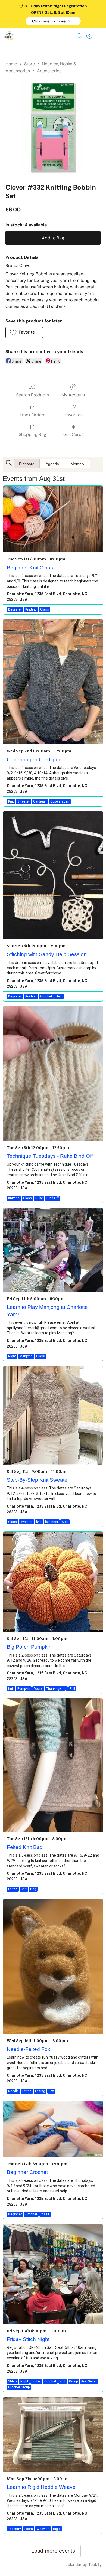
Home (11, 64)
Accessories (49, 71)
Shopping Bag (32, 434)
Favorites (74, 415)
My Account (73, 395)
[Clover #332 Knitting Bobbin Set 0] (53, 128)
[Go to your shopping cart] (91, 36)
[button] (53, 21)
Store (29, 64)
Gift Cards (74, 434)
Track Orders (32, 415)
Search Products (32, 395)
